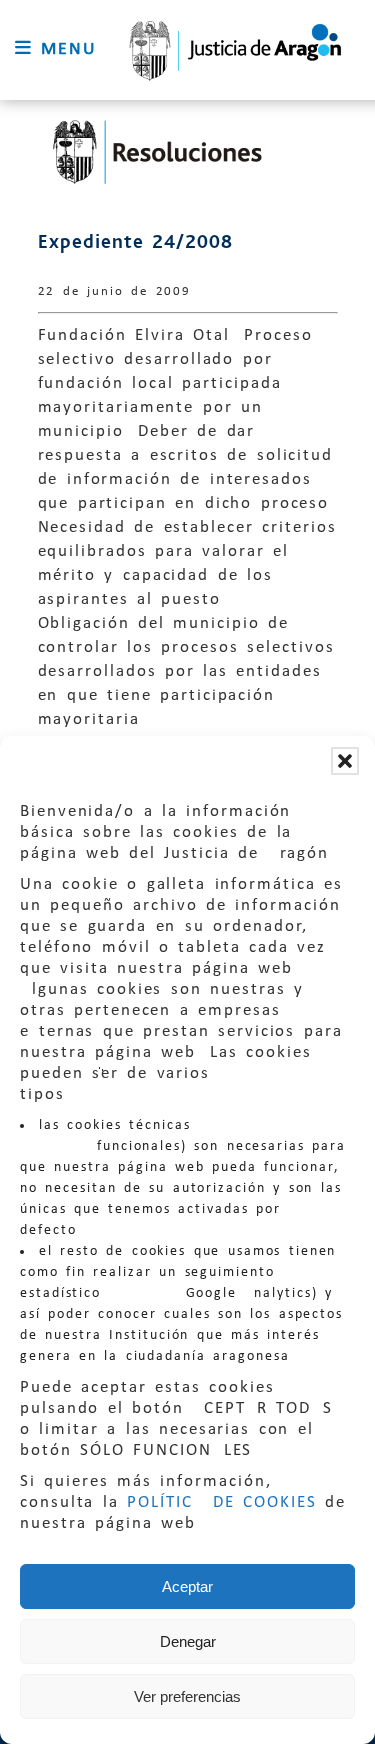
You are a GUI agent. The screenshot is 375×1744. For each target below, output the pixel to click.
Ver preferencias (187, 1696)
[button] (345, 761)
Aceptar (187, 1586)
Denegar (188, 1641)
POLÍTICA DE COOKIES (222, 1502)
